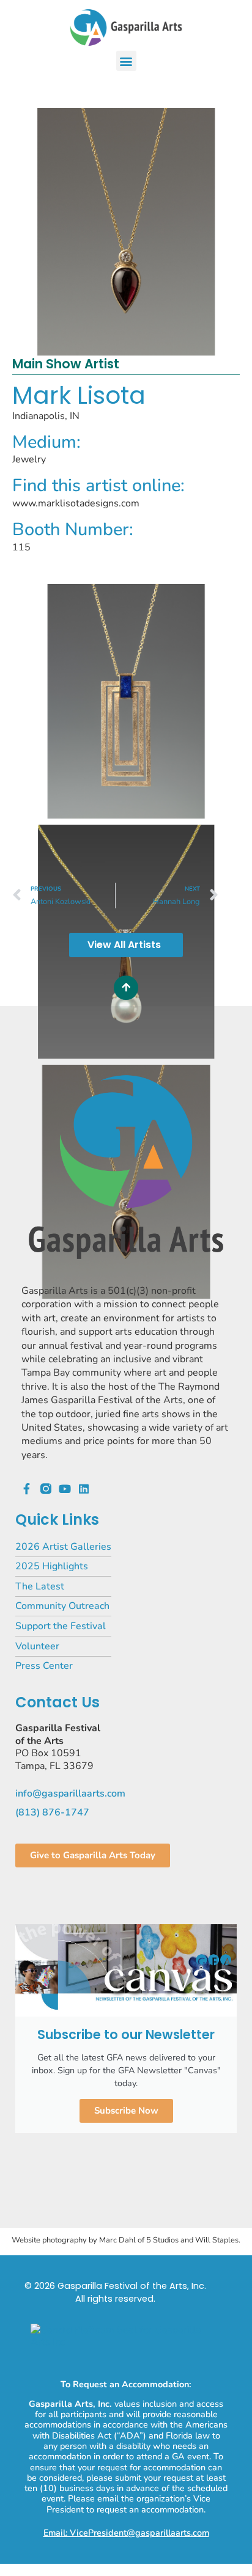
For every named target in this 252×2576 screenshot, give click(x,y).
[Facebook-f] (27, 1489)
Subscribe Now (126, 2111)
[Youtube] (65, 1489)
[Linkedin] (84, 1489)
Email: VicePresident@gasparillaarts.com (126, 2533)
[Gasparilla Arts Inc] (126, 2342)
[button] (126, 61)
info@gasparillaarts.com (70, 1793)
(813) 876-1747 (52, 1812)
